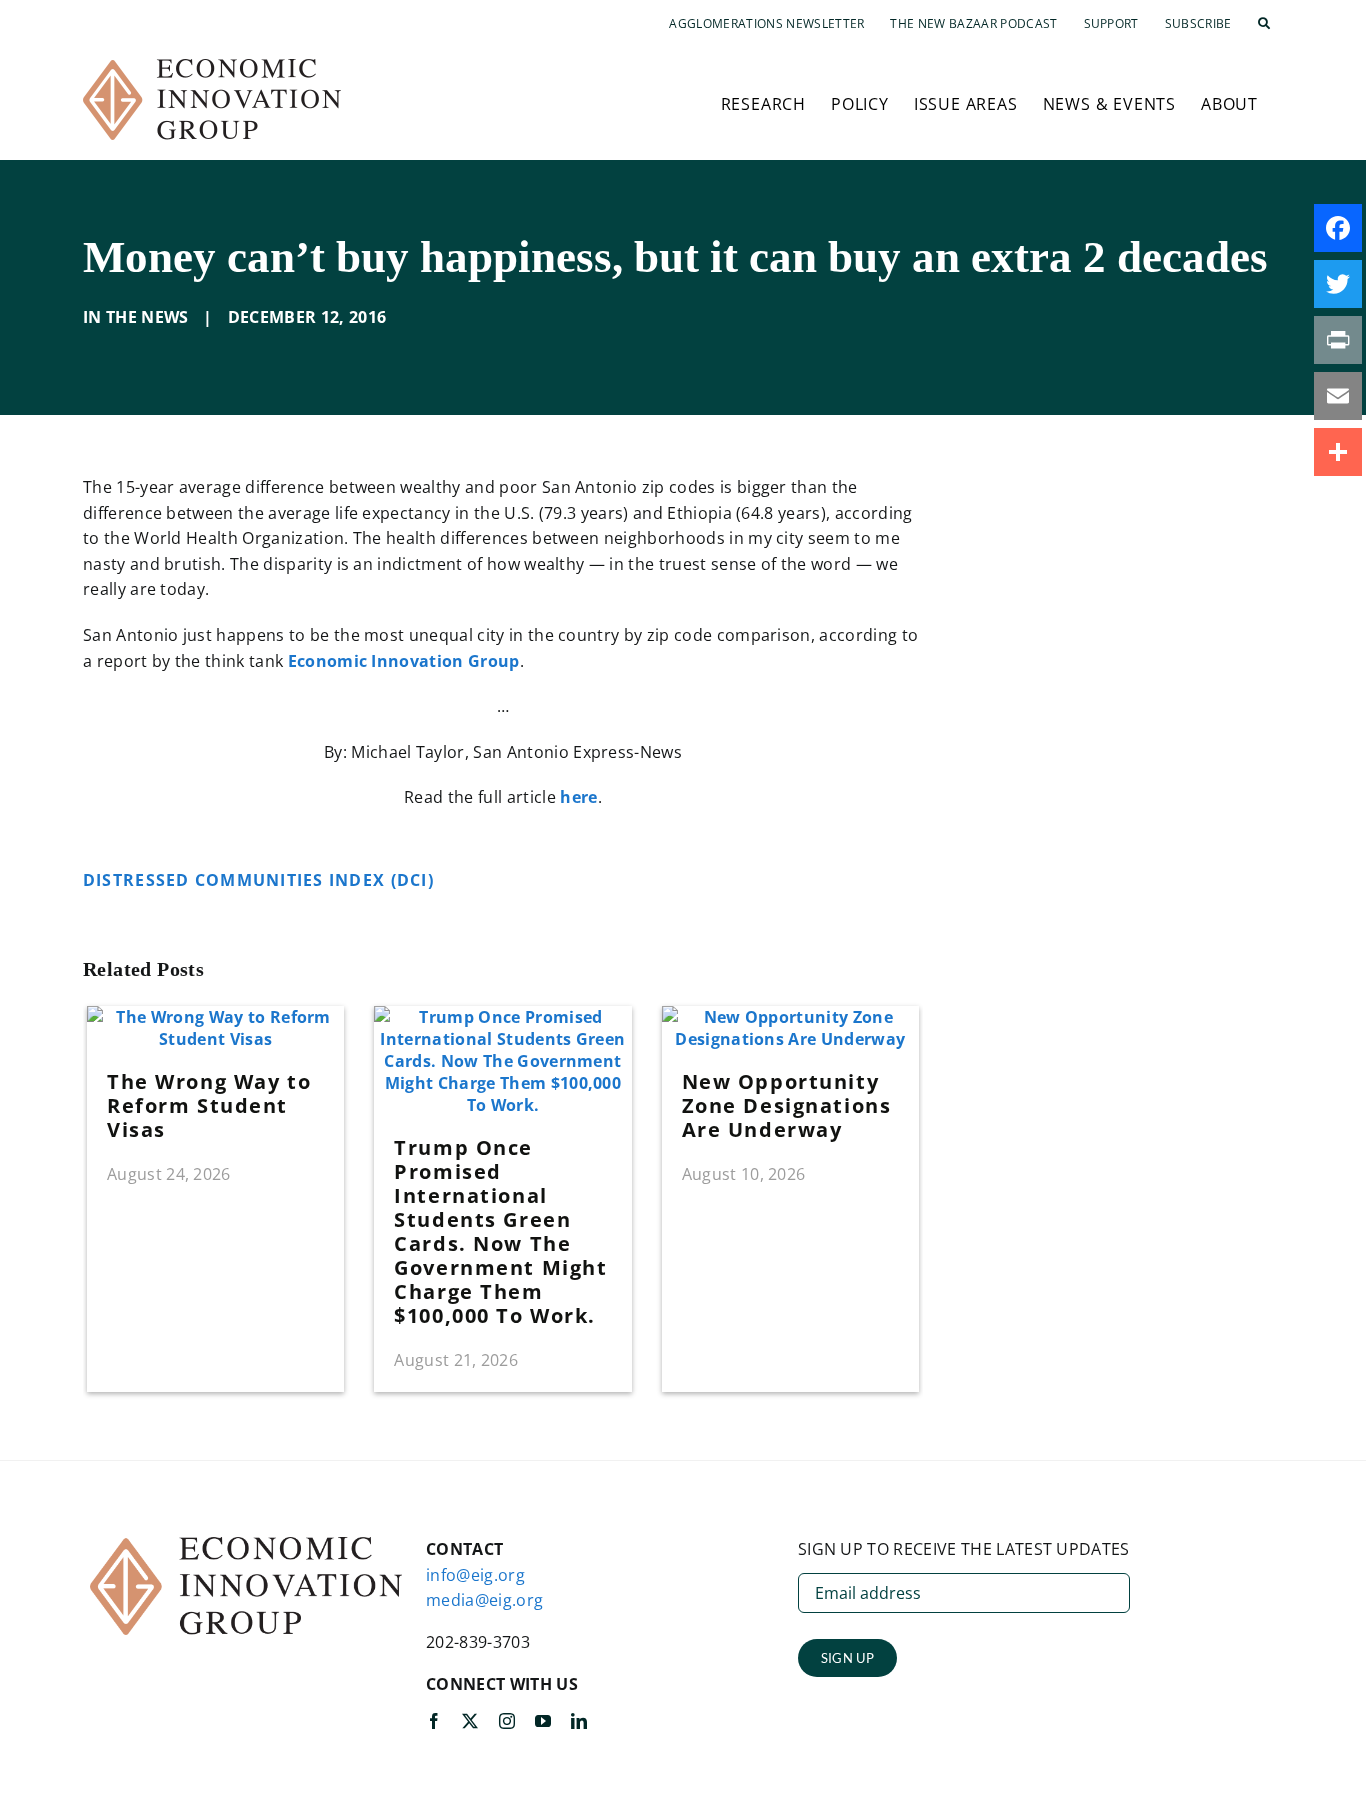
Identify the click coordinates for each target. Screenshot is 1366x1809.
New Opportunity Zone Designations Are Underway (787, 1105)
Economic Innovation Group (404, 661)
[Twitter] (1338, 284)
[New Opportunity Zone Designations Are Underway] (790, 1017)
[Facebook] (1338, 228)
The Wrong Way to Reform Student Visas (209, 1105)
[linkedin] (579, 1721)
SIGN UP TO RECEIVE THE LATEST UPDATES (964, 1549)
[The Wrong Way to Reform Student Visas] (215, 1017)
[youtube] (543, 1721)
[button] (1264, 24)
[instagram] (507, 1721)
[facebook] (434, 1721)
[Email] (1338, 396)
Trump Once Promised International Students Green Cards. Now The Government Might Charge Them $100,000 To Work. (500, 1231)
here (578, 797)
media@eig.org (484, 1600)
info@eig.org (475, 1575)
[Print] (1338, 340)
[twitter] (470, 1721)
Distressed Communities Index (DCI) (261, 880)
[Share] (1338, 452)
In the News (136, 317)
